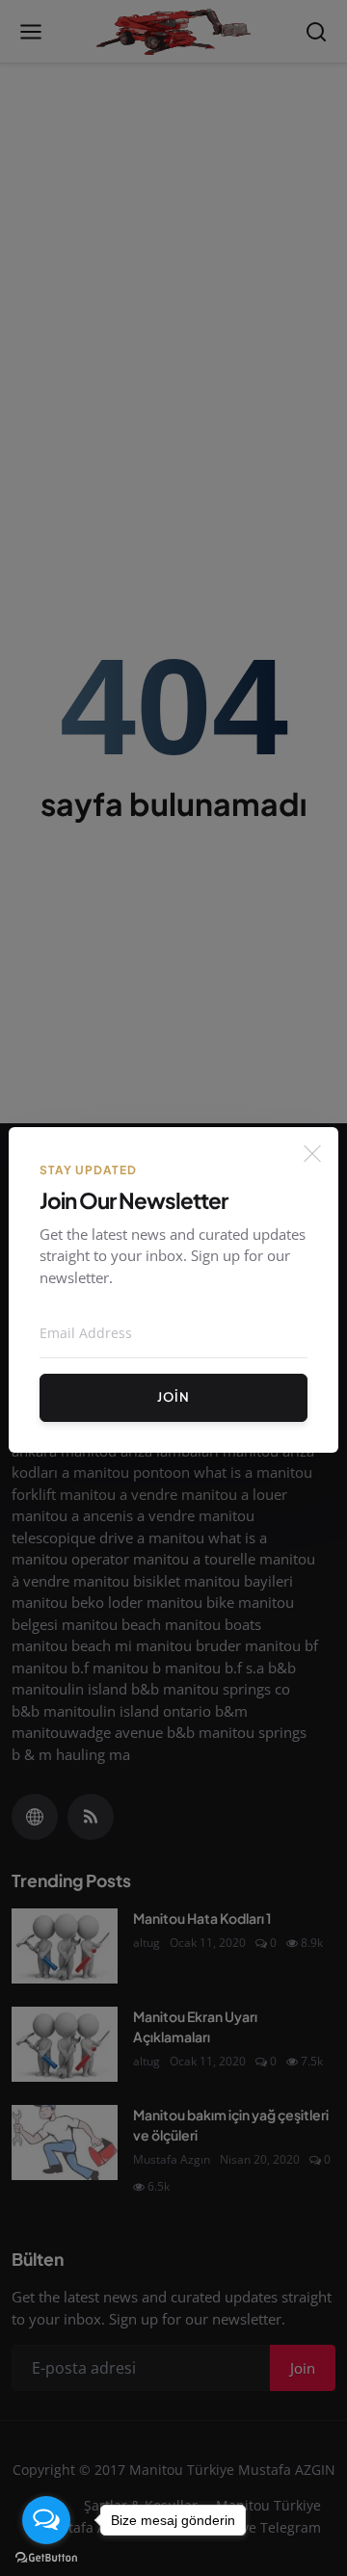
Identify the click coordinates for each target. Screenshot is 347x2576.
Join (173, 1397)
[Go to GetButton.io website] (46, 2557)
